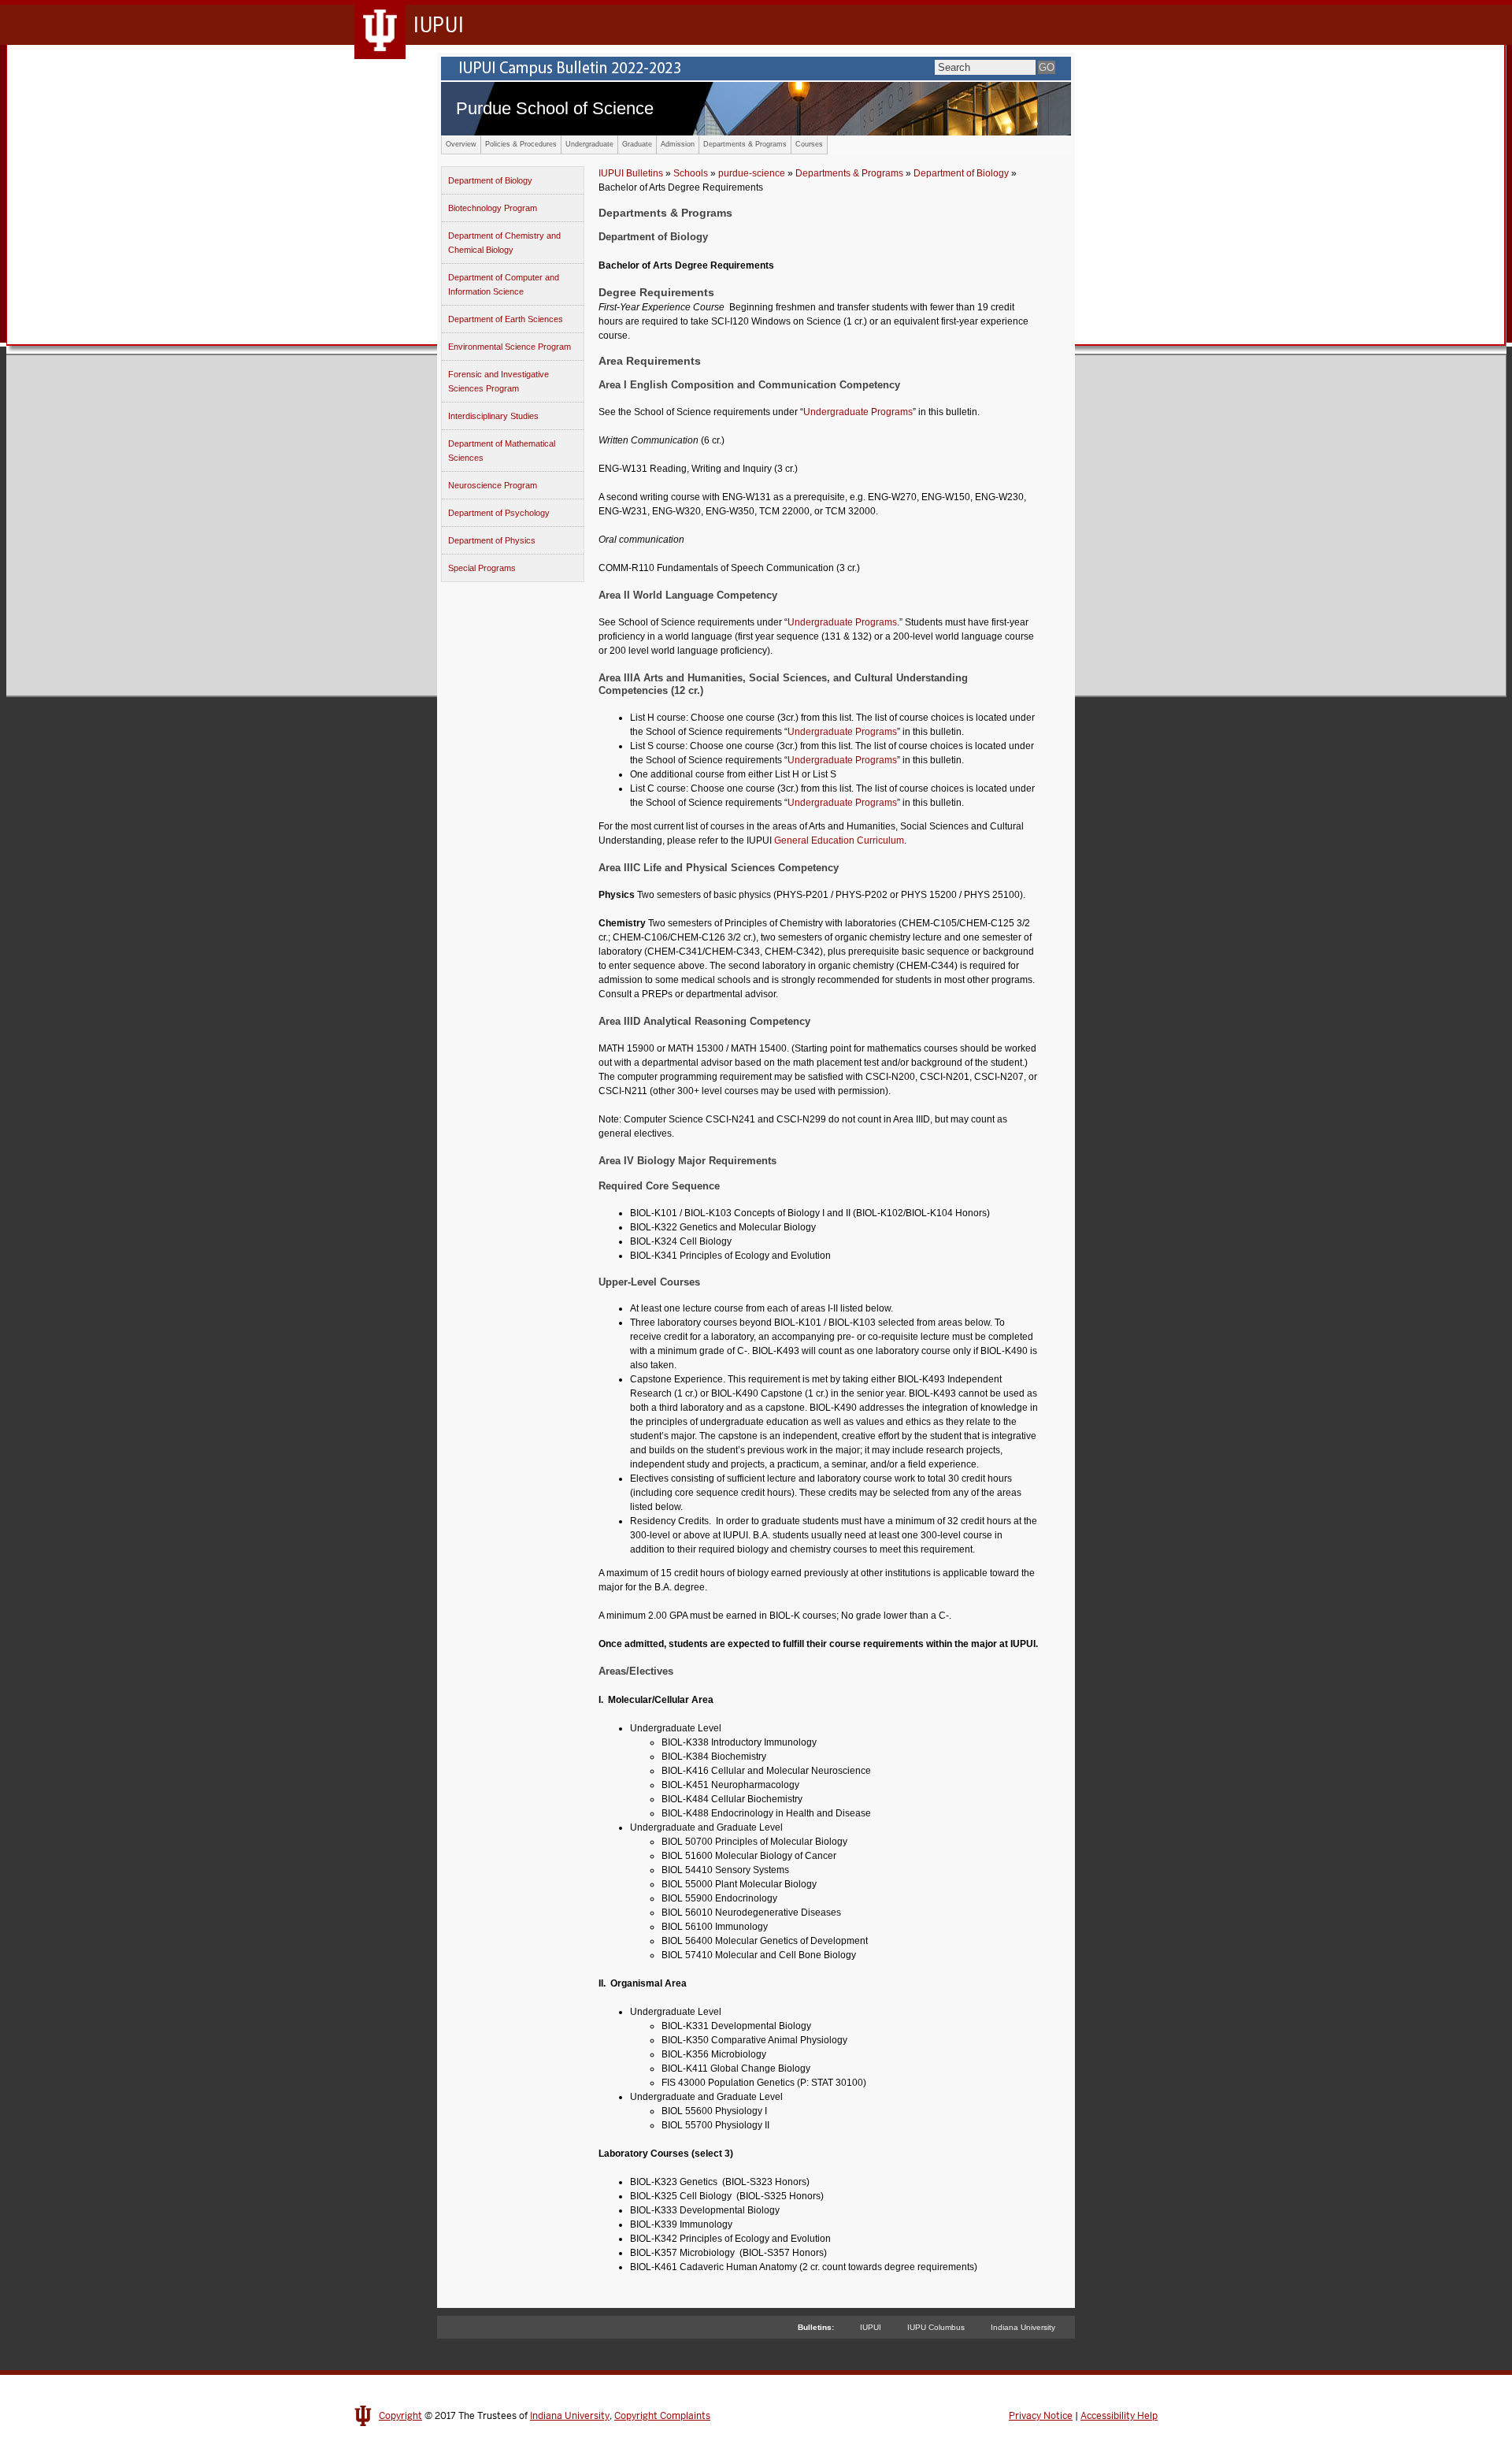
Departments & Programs (745, 144)
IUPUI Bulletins (631, 173)
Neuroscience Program (493, 485)
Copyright (400, 2416)
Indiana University (1023, 2327)
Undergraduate (589, 144)
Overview (461, 144)
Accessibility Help (1119, 2416)
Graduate (637, 144)
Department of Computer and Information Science (504, 284)
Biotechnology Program (493, 208)
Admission (678, 144)
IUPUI (871, 2327)
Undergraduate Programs (858, 412)
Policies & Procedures (521, 144)
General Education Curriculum (839, 840)
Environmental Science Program (510, 347)
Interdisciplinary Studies (493, 416)
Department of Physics (492, 540)
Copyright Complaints (662, 2416)
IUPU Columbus (936, 2327)
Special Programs (482, 568)
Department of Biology (490, 180)
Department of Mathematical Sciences (502, 451)
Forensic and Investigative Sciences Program (498, 381)
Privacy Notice (1041, 2416)
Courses (809, 144)
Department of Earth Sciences (506, 319)
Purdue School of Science (555, 108)
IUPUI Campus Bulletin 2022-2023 (756, 69)
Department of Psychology (499, 513)
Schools (691, 173)
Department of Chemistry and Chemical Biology (504, 243)
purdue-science (752, 173)
